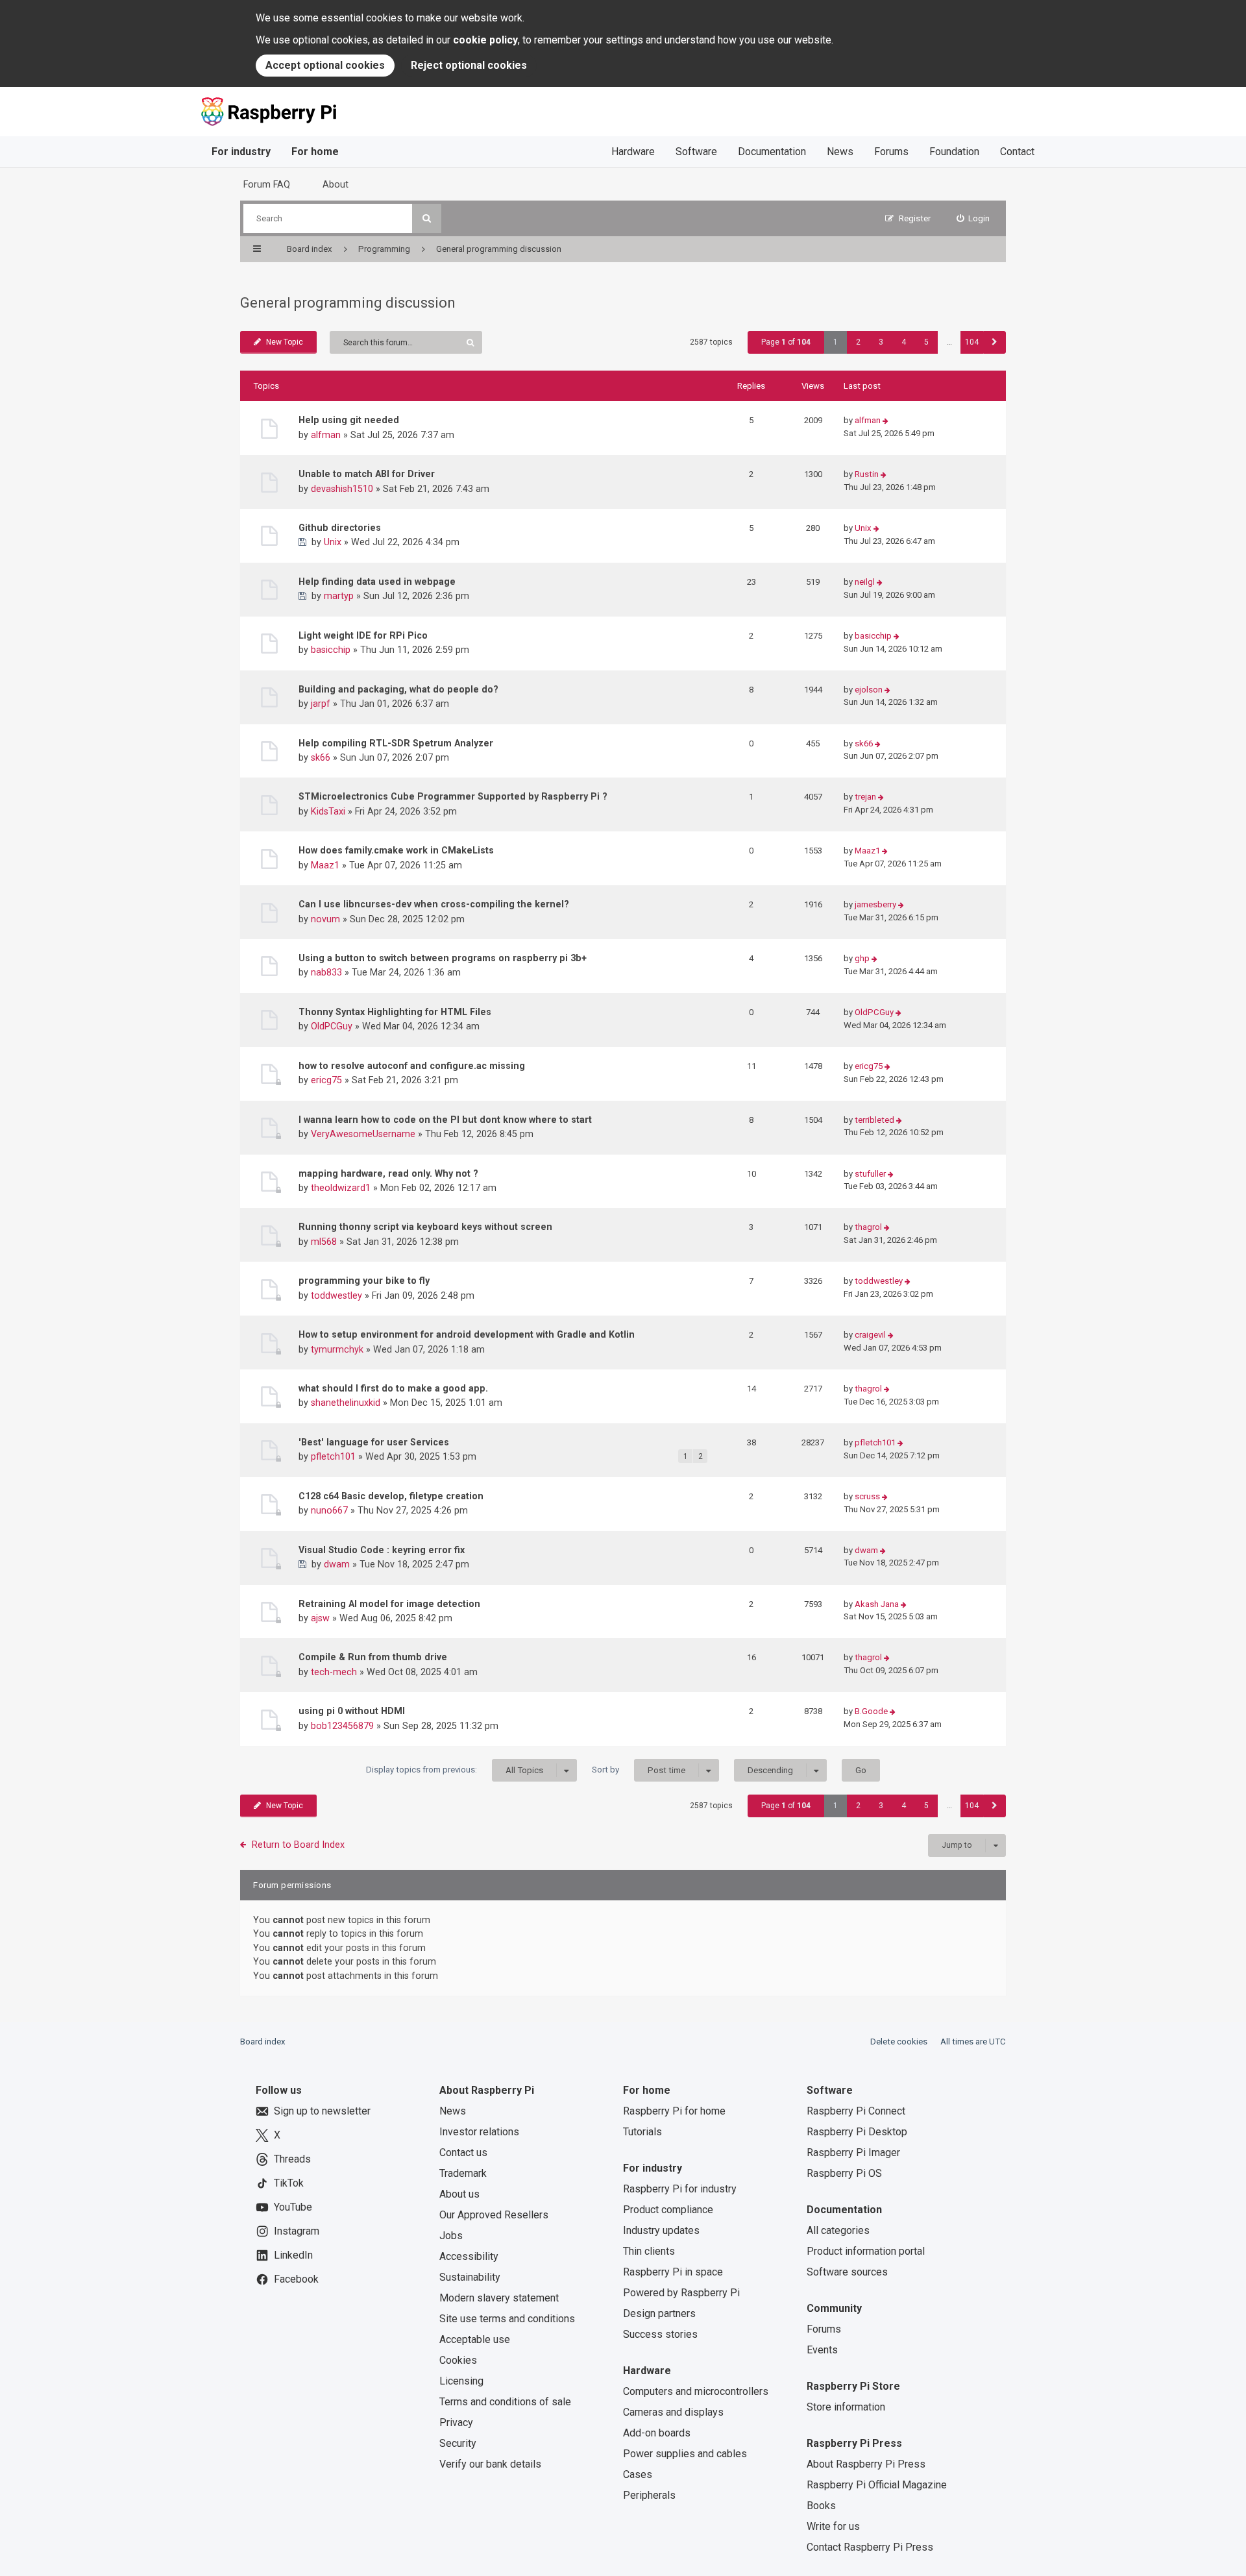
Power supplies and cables (685, 2454)
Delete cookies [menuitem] (899, 2042)
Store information (846, 2407)
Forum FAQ (267, 184)
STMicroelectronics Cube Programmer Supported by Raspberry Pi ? (453, 796)
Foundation (954, 152)
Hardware (633, 152)
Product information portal (866, 2251)
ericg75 (326, 1080)
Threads (292, 2159)
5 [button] (926, 342)
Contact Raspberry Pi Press (870, 2547)
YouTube (293, 2207)
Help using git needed (349, 420)
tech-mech (334, 1672)
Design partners (659, 2313)
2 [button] (858, 342)
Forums (891, 152)
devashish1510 (342, 489)
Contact (1017, 152)
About (336, 184)
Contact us (463, 2153)
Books (821, 2506)
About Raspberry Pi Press (866, 2464)
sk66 (321, 757)
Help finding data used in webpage (377, 582)
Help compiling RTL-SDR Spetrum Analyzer (396, 743)
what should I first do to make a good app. (393, 1388)
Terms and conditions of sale (505, 2402)
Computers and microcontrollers (696, 2391)
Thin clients (649, 2251)
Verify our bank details (490, 2464)
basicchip (331, 650)
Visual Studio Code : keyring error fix (382, 1550)
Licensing (461, 2381)
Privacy (456, 2423)
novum (325, 919)
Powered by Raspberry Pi (681, 2293)
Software (696, 152)
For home (315, 152)
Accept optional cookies (325, 65)
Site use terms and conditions (507, 2319)
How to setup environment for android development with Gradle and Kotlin (467, 1334)
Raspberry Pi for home (674, 2111)
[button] (995, 342)
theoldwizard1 (341, 1188)
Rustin (867, 474)
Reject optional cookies (469, 65)
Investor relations (479, 2132)
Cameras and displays (673, 2412)
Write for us (833, 2526)
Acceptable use (475, 2339)
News (840, 152)
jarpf (321, 704)
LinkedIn (293, 2255)
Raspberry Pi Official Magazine (877, 2485)
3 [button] (881, 342)
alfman (326, 435)
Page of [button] (786, 342)
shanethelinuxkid (346, 1403)
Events (822, 2350)
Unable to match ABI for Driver (367, 474)
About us (459, 2194)
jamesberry (875, 904)
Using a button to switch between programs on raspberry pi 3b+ (443, 958)
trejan (865, 797)
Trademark (463, 2173)
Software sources (847, 2272)
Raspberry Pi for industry (680, 2189)
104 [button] (972, 342)
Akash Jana (877, 1604)
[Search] (427, 218)
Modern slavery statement (499, 2298)
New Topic (285, 342)
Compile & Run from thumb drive (373, 1657)
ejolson (869, 690)
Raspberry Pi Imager (853, 2153)
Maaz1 (325, 865)
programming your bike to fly (364, 1281)
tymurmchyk (337, 1349)
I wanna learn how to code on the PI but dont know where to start (445, 1120)
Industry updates (661, 2230)
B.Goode (871, 1711)
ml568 (324, 1242)
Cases (638, 2474)
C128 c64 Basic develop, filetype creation (391, 1496)
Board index (263, 2042)
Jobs (451, 2236)
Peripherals (649, 2495)
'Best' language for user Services (374, 1442)
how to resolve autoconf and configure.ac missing (412, 1066)
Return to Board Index (298, 1845)
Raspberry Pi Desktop (857, 2132)
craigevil (870, 1335)
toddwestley (336, 1295)
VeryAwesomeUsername (363, 1134)
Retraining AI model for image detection (389, 1604)
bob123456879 (342, 1726)
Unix (333, 542)
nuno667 (329, 1510)
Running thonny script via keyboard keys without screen (425, 1227)
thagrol (868, 1227)
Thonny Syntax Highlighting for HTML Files (395, 1012)
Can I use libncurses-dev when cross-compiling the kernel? (434, 904)
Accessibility (469, 2256)
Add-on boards (657, 2433)
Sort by (639, 1770)
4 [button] (904, 342)
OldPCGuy (332, 1026)
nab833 (326, 972)
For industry (241, 152)
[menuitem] (973, 218)
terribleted (874, 1120)
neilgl (865, 582)
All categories (838, 2230)
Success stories (660, 2334)
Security (458, 2443)
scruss (867, 1496)
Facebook (296, 2279)
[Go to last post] (886, 421)
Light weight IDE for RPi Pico (363, 635)
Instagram (297, 2231)
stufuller (870, 1174)
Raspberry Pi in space (673, 2272)
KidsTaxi (328, 811)
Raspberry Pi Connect (856, 2111)
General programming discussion (348, 303)
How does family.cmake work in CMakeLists (396, 850)
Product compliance (668, 2210)
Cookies (458, 2360)
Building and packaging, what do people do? (398, 689)
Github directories (340, 528)
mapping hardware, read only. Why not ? (388, 1173)
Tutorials (642, 2132)
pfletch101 (333, 1456)
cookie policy (485, 40)
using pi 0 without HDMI (352, 1711)
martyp (339, 596)
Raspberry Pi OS (844, 2173)
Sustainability (470, 2277)
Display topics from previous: (455, 1770)
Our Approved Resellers (494, 2215)
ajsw (320, 1618)
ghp (862, 958)
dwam (337, 1564)
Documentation (772, 152)
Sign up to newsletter (322, 2111)
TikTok (289, 2183)
